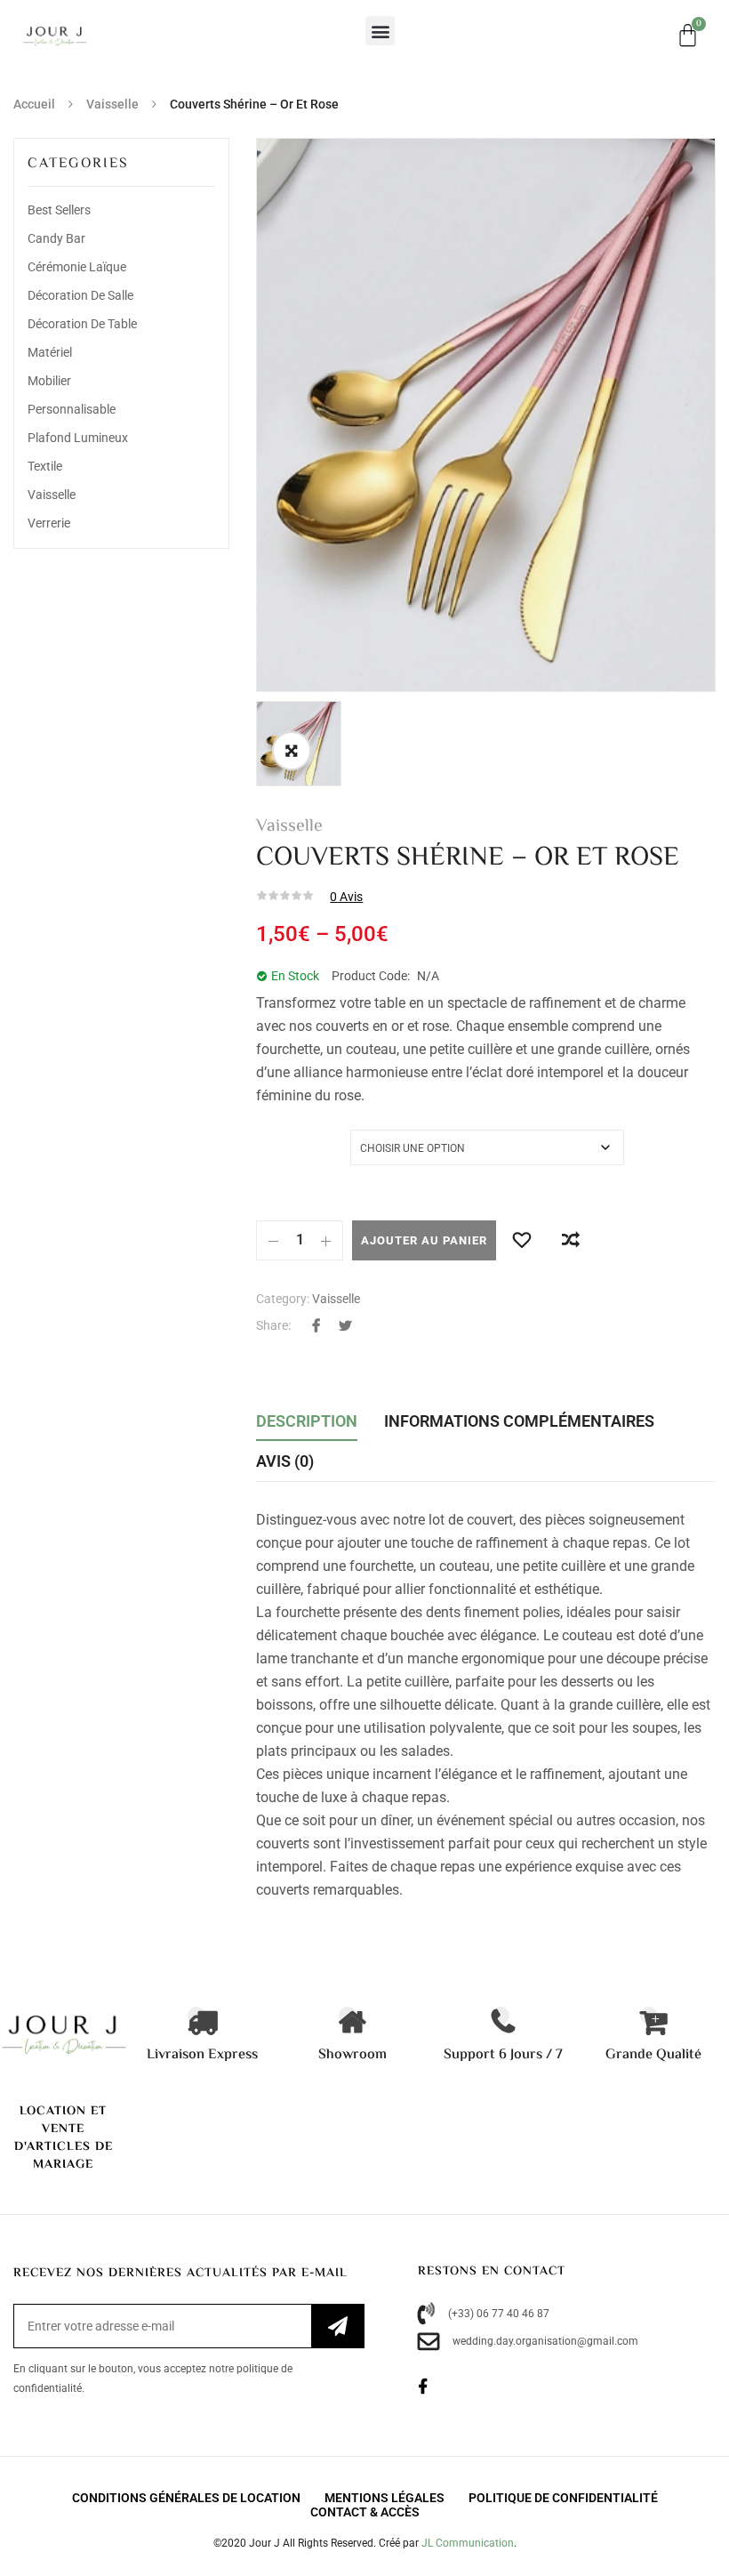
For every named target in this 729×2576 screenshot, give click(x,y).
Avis (346, 897)
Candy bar (56, 238)
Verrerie (49, 523)
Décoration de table (82, 324)
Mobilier (49, 381)
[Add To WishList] (521, 1240)
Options (280, 1139)
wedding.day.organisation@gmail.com (545, 2341)
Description (307, 1421)
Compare (570, 1240)
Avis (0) (285, 1461)
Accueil (34, 104)
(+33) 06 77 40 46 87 (499, 2314)
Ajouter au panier (424, 1240)
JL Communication (468, 2543)
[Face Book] (433, 2387)
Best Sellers (59, 210)
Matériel (50, 352)
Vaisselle (112, 104)
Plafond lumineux (78, 438)
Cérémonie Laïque (77, 267)
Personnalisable (72, 409)
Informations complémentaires (519, 1421)
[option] (486, 415)
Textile (45, 466)
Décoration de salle (80, 295)
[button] (380, 31)
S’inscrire (337, 2326)
